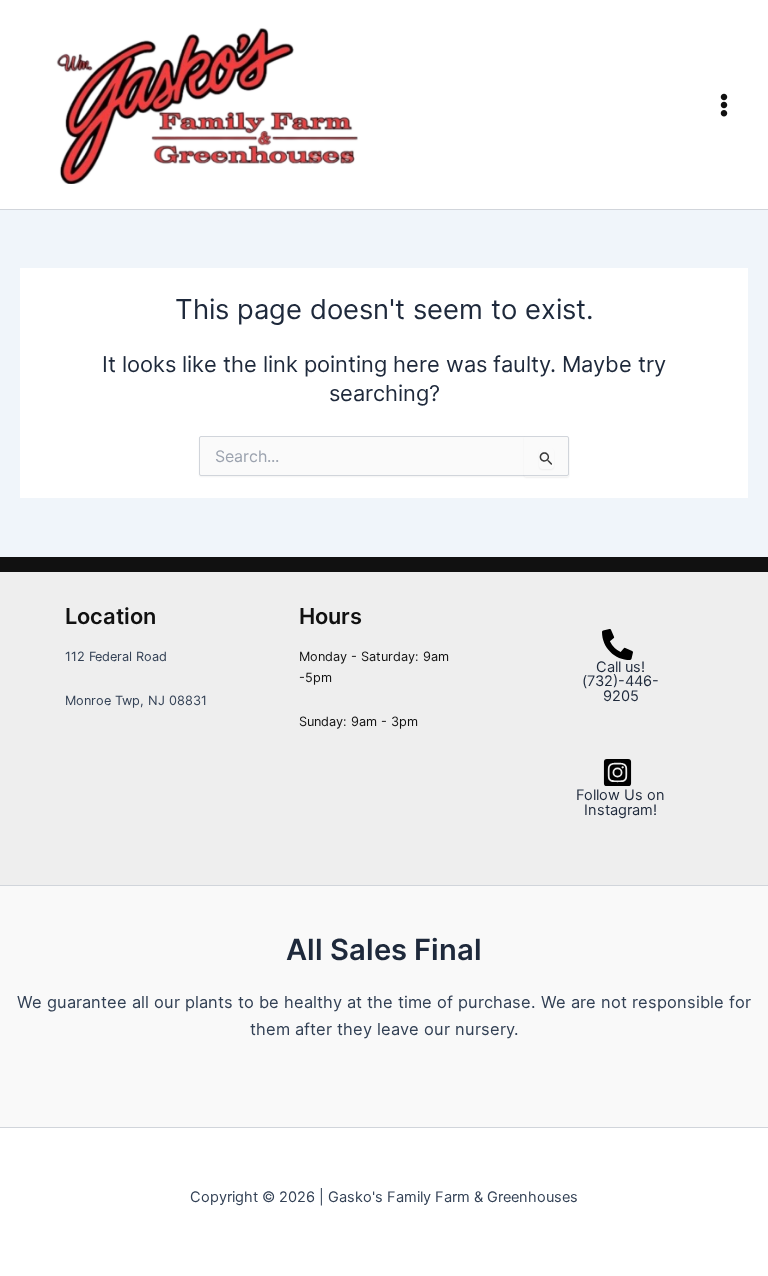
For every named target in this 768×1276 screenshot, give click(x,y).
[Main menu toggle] (724, 105)
